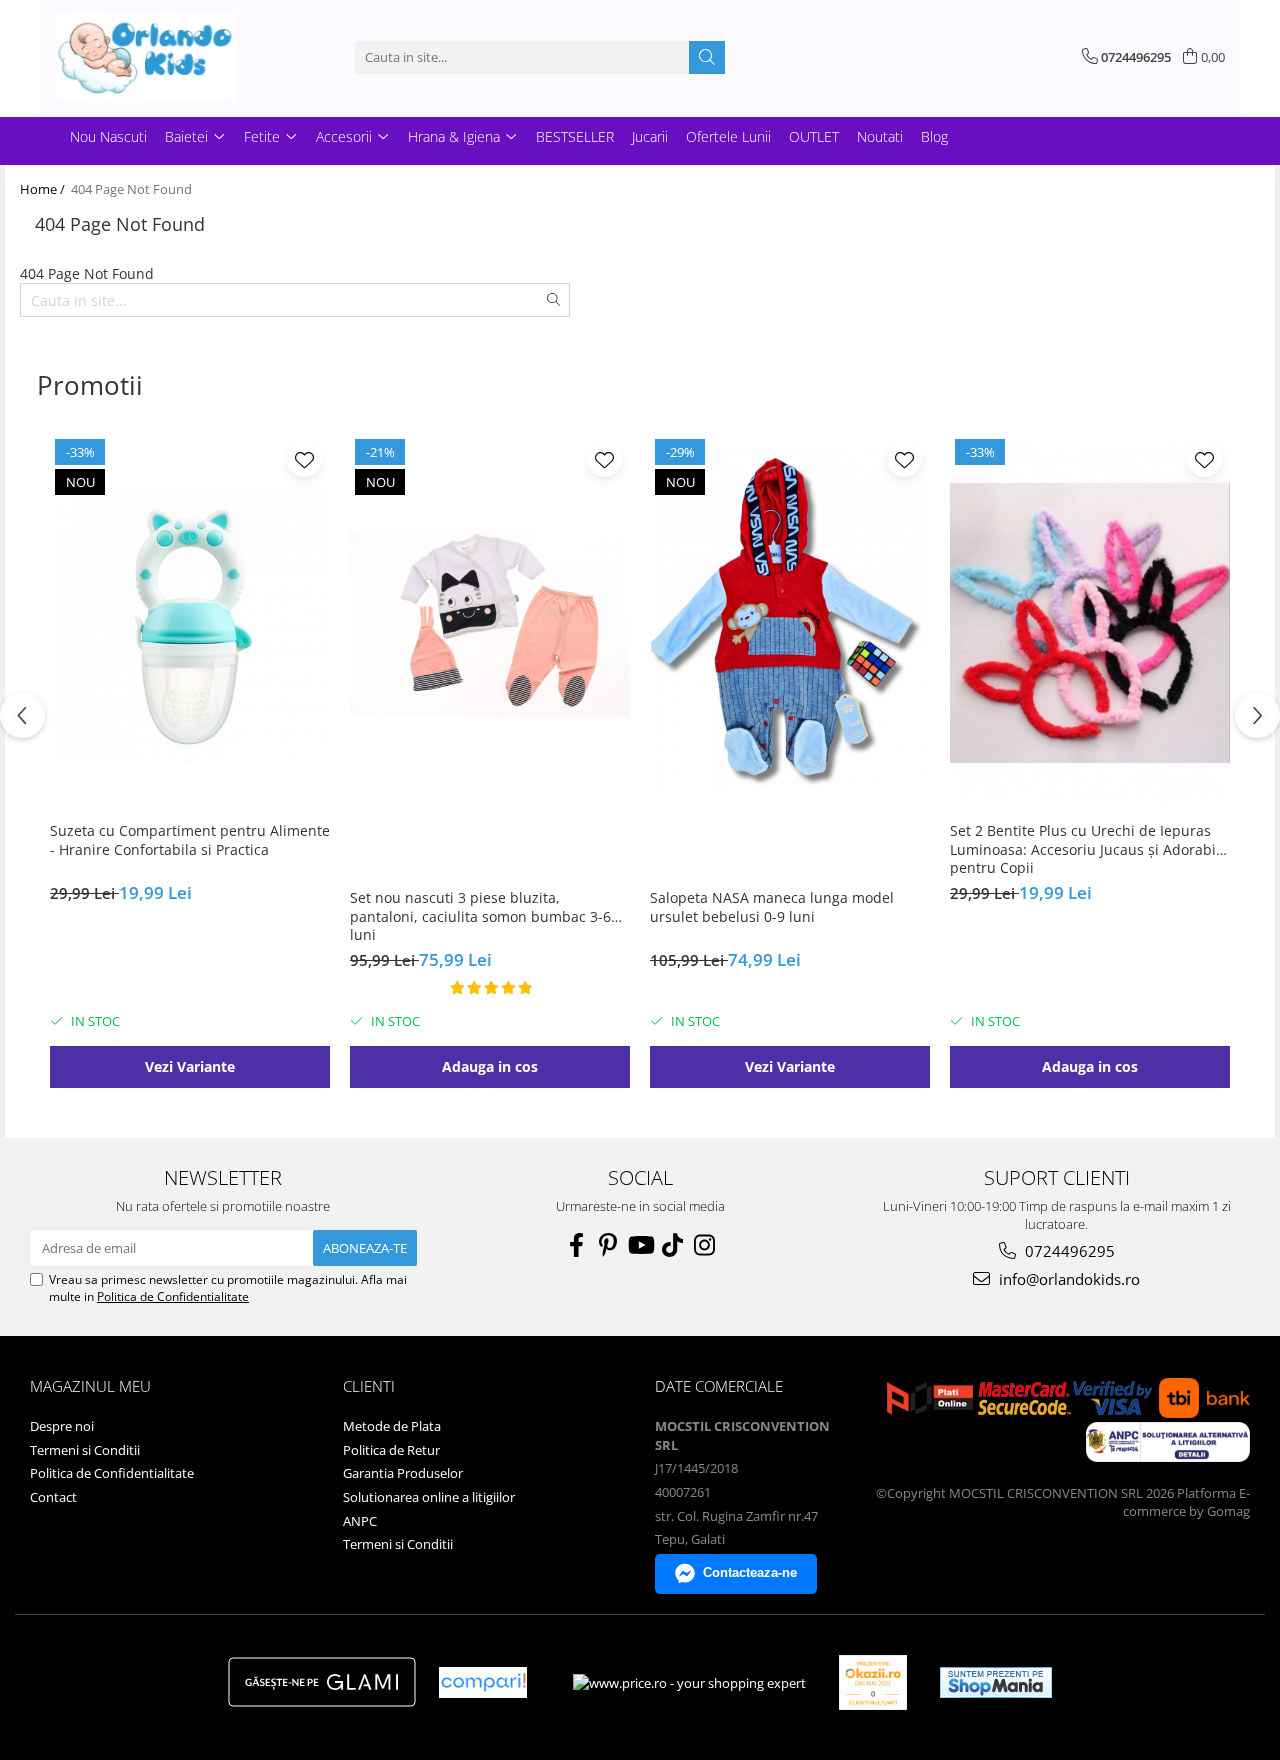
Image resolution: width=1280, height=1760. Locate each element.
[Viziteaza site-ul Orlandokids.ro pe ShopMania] (996, 1682)
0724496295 (1068, 1251)
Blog (934, 136)
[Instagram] (704, 1245)
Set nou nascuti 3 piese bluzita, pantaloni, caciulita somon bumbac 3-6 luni (480, 916)
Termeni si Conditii (85, 1450)
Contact (53, 1497)
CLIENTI (369, 1386)
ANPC (360, 1521)
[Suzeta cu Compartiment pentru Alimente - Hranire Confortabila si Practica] (190, 623)
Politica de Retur (391, 1450)
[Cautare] (707, 57)
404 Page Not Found (131, 189)
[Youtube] (640, 1245)
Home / (44, 189)
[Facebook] (576, 1245)
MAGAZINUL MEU (90, 1386)
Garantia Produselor (403, 1473)
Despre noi (62, 1426)
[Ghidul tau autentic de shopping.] (483, 1682)
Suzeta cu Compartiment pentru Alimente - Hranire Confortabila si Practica (190, 840)
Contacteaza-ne (750, 1572)
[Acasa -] (155, 57)
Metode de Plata (392, 1426)
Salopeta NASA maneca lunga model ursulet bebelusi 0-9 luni (772, 907)
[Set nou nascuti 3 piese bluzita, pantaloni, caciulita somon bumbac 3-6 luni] (490, 623)
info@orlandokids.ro (1067, 1279)
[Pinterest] (608, 1245)
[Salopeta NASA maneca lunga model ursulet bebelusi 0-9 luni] (790, 623)
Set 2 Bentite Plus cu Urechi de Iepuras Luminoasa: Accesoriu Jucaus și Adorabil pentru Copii (1085, 849)
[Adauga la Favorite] (304, 459)
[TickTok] (672, 1245)
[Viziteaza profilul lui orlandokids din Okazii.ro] (873, 1682)
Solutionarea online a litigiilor (429, 1497)
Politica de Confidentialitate (173, 1296)
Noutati (880, 136)
